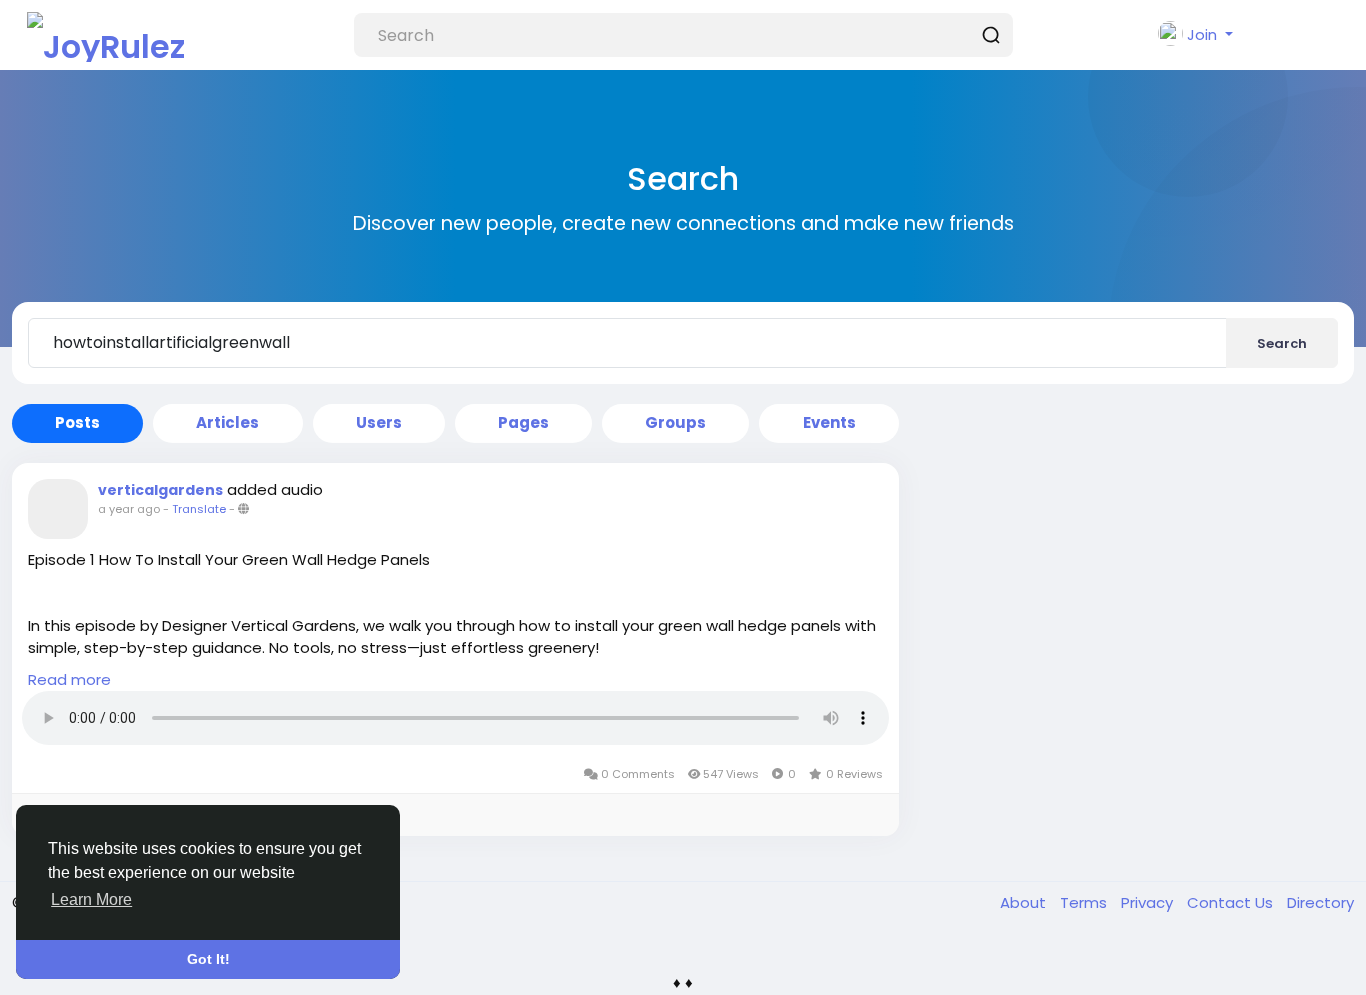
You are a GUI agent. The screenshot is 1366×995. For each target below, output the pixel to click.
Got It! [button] (208, 959)
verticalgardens (160, 490)
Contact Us (1232, 902)
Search (1282, 343)
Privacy (1149, 902)
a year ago (129, 509)
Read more (69, 679)
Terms (1085, 902)
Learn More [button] (91, 899)
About (1025, 902)
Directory (1320, 902)
